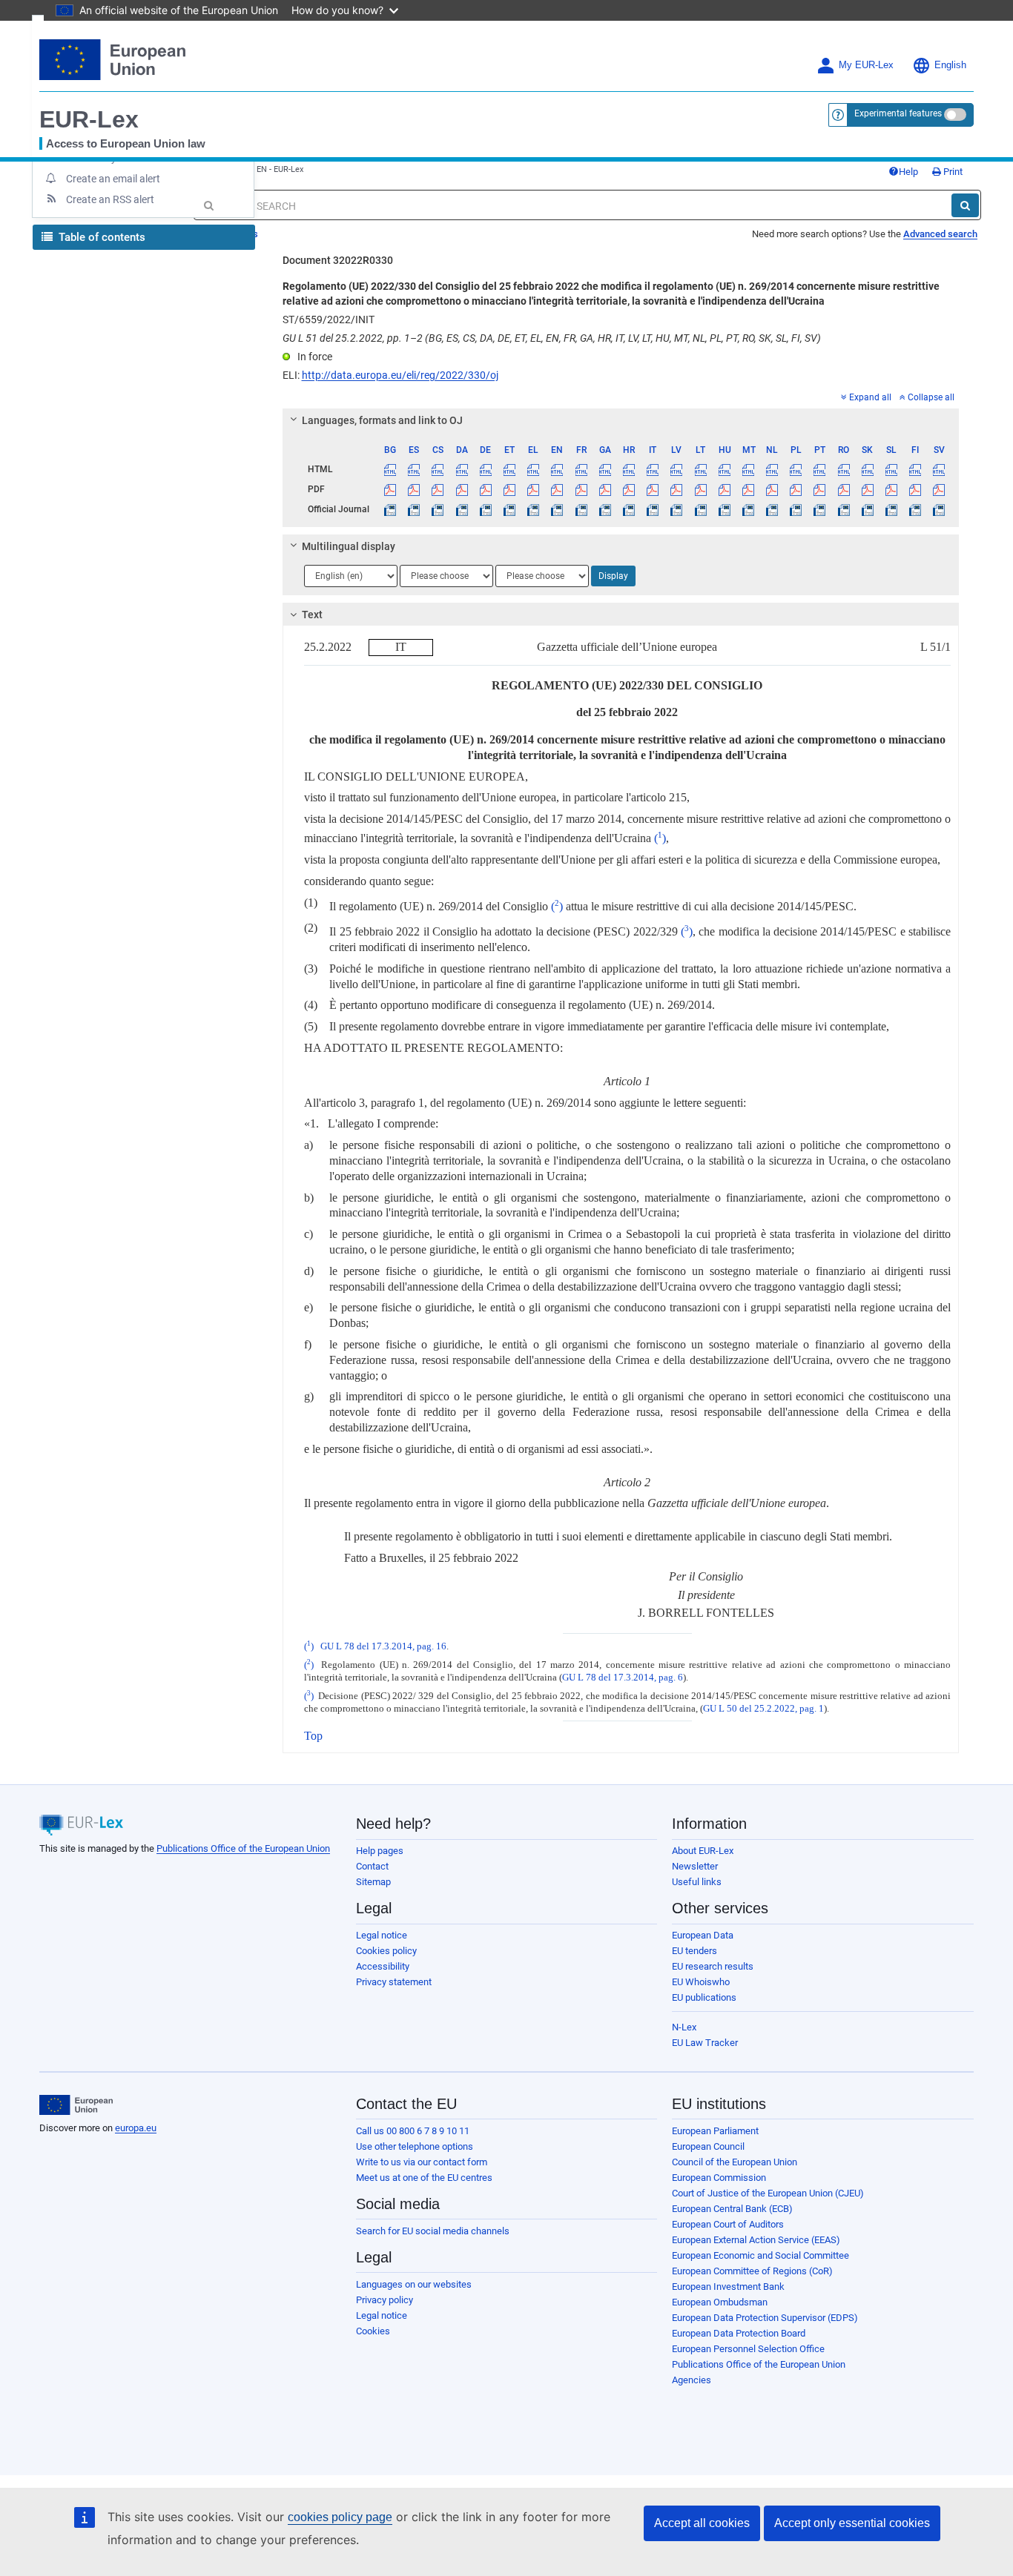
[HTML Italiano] (653, 469)
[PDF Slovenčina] (867, 489)
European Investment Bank (728, 2287)
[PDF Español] (414, 489)
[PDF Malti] (748, 489)
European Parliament (715, 2131)
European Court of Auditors (728, 2224)
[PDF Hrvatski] (628, 489)
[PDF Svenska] (939, 489)
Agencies (692, 2380)
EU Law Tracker (705, 2043)
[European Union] (76, 2105)
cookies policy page (340, 2517)
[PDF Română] (844, 489)
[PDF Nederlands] (772, 489)
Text (312, 615)
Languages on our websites (414, 2284)
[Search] (965, 205)
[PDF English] (557, 489)
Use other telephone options (415, 2146)
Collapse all (931, 397)
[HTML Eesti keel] (509, 469)
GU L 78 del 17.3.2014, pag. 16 (383, 1646)
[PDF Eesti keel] (509, 489)
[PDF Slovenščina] (891, 489)
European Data (703, 1935)
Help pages (380, 1851)
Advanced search (940, 234)
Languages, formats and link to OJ (382, 420)
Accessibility (383, 1966)
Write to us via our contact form (422, 2162)
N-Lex (684, 2027)
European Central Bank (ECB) (732, 2209)
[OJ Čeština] (438, 509)
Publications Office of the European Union (243, 1848)
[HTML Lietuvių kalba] (700, 469)
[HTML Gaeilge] (605, 469)
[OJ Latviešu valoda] (677, 509)
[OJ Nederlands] (772, 509)
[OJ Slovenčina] (867, 509)
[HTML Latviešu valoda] (677, 469)
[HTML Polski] (796, 469)
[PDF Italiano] (653, 489)
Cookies (373, 2331)
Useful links (697, 1882)
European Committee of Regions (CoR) (752, 2271)
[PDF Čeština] (438, 489)
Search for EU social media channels (433, 2231)
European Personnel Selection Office (748, 2349)
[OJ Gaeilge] (605, 509)
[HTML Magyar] (724, 469)
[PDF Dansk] (462, 489)
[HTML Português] (820, 469)
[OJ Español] (414, 509)
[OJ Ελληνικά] (534, 509)
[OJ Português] (820, 509)
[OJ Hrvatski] (628, 509)
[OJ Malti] (748, 509)
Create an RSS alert (110, 199)
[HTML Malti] (748, 469)
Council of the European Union (735, 2162)
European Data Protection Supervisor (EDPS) (765, 2318)
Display (613, 576)
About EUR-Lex (703, 1851)
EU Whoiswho (701, 1982)
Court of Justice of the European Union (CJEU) (768, 2193)
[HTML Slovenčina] (867, 469)
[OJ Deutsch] (485, 509)
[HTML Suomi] (915, 469)
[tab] (621, 420)
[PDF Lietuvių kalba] (700, 489)
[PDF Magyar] (724, 489)
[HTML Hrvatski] (628, 469)
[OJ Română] (844, 509)
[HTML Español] (414, 469)
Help (908, 172)
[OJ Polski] (796, 509)
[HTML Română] (844, 469)
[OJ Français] (581, 509)
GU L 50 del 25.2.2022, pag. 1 (763, 1709)
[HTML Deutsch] (485, 469)
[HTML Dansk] (462, 469)
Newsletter (695, 1866)
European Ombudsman (720, 2302)
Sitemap (373, 1882)
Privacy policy (385, 2300)
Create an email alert (113, 179)
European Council (708, 2146)
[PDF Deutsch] (485, 489)
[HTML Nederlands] (772, 469)
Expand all (870, 397)
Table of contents (100, 237)
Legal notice (382, 1935)
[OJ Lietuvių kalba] (700, 509)
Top (313, 1736)
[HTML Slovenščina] (891, 469)
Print (952, 172)
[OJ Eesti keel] (509, 509)
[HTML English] (557, 469)
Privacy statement (394, 1982)
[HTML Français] (581, 469)
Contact (372, 1866)
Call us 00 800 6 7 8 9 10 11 (413, 2131)
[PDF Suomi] (915, 489)
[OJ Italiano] (653, 509)
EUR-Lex (89, 119)
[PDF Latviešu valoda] (677, 489)
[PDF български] (390, 489)
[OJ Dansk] (462, 509)
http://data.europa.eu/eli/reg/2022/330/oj (400, 375)
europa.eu (136, 2128)
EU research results (713, 1966)
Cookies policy (386, 1951)
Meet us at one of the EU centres (424, 2178)
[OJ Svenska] (939, 509)
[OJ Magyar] (724, 509)
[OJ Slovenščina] (891, 509)
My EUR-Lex (866, 65)
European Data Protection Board (739, 2333)
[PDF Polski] (796, 489)
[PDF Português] (820, 489)
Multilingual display (349, 546)
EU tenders (694, 1951)
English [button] (950, 65)
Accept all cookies (702, 2523)
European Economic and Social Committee (760, 2255)
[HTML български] (390, 469)
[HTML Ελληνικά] (534, 469)
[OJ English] (557, 509)
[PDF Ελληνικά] (534, 489)
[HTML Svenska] (939, 469)
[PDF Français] (581, 489)
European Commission (719, 2178)
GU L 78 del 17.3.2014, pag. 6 (623, 1678)
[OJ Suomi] (915, 509)
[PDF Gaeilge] (605, 489)
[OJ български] (390, 509)
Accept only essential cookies (852, 2523)
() (660, 838)
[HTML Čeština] (438, 469)
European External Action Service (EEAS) (756, 2240)
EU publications (704, 1997)
